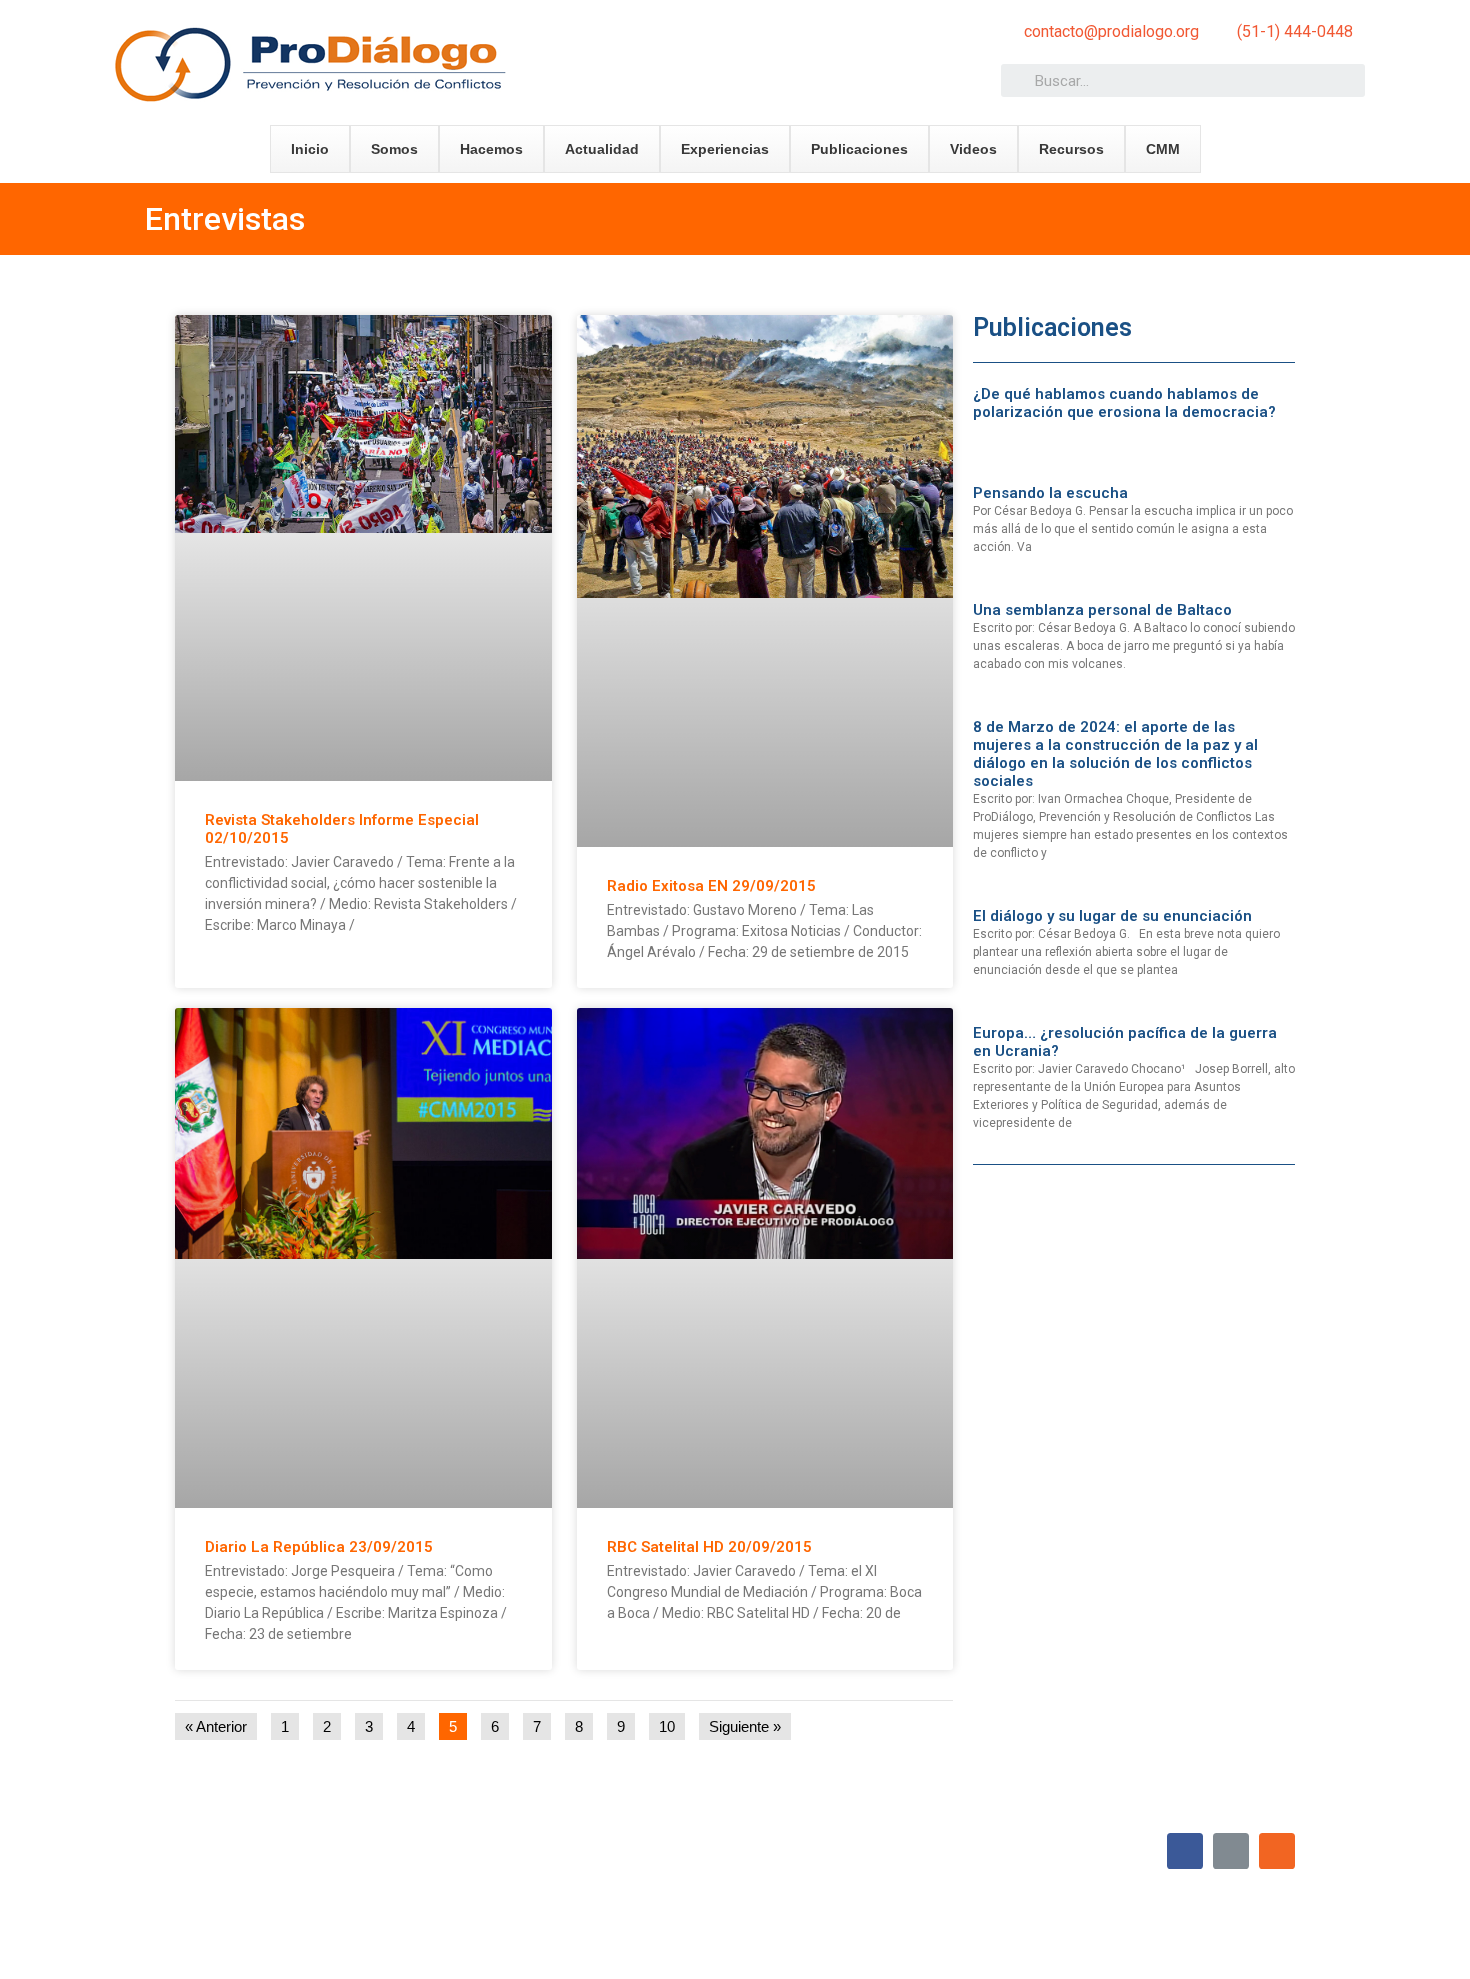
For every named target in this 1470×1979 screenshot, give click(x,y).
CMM (1163, 149)
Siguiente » (745, 1726)
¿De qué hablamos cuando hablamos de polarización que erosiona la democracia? (1124, 403)
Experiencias (725, 149)
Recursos (1071, 149)
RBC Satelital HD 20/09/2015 (709, 1547)
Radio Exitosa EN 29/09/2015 (711, 886)
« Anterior (216, 1726)
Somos (394, 149)
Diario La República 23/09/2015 (319, 1547)
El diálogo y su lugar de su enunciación (1112, 916)
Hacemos (491, 149)
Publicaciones (859, 149)
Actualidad (602, 149)
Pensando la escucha (1050, 493)
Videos (973, 149)
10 (671, 1724)
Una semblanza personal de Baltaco (1102, 610)
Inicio (310, 149)
